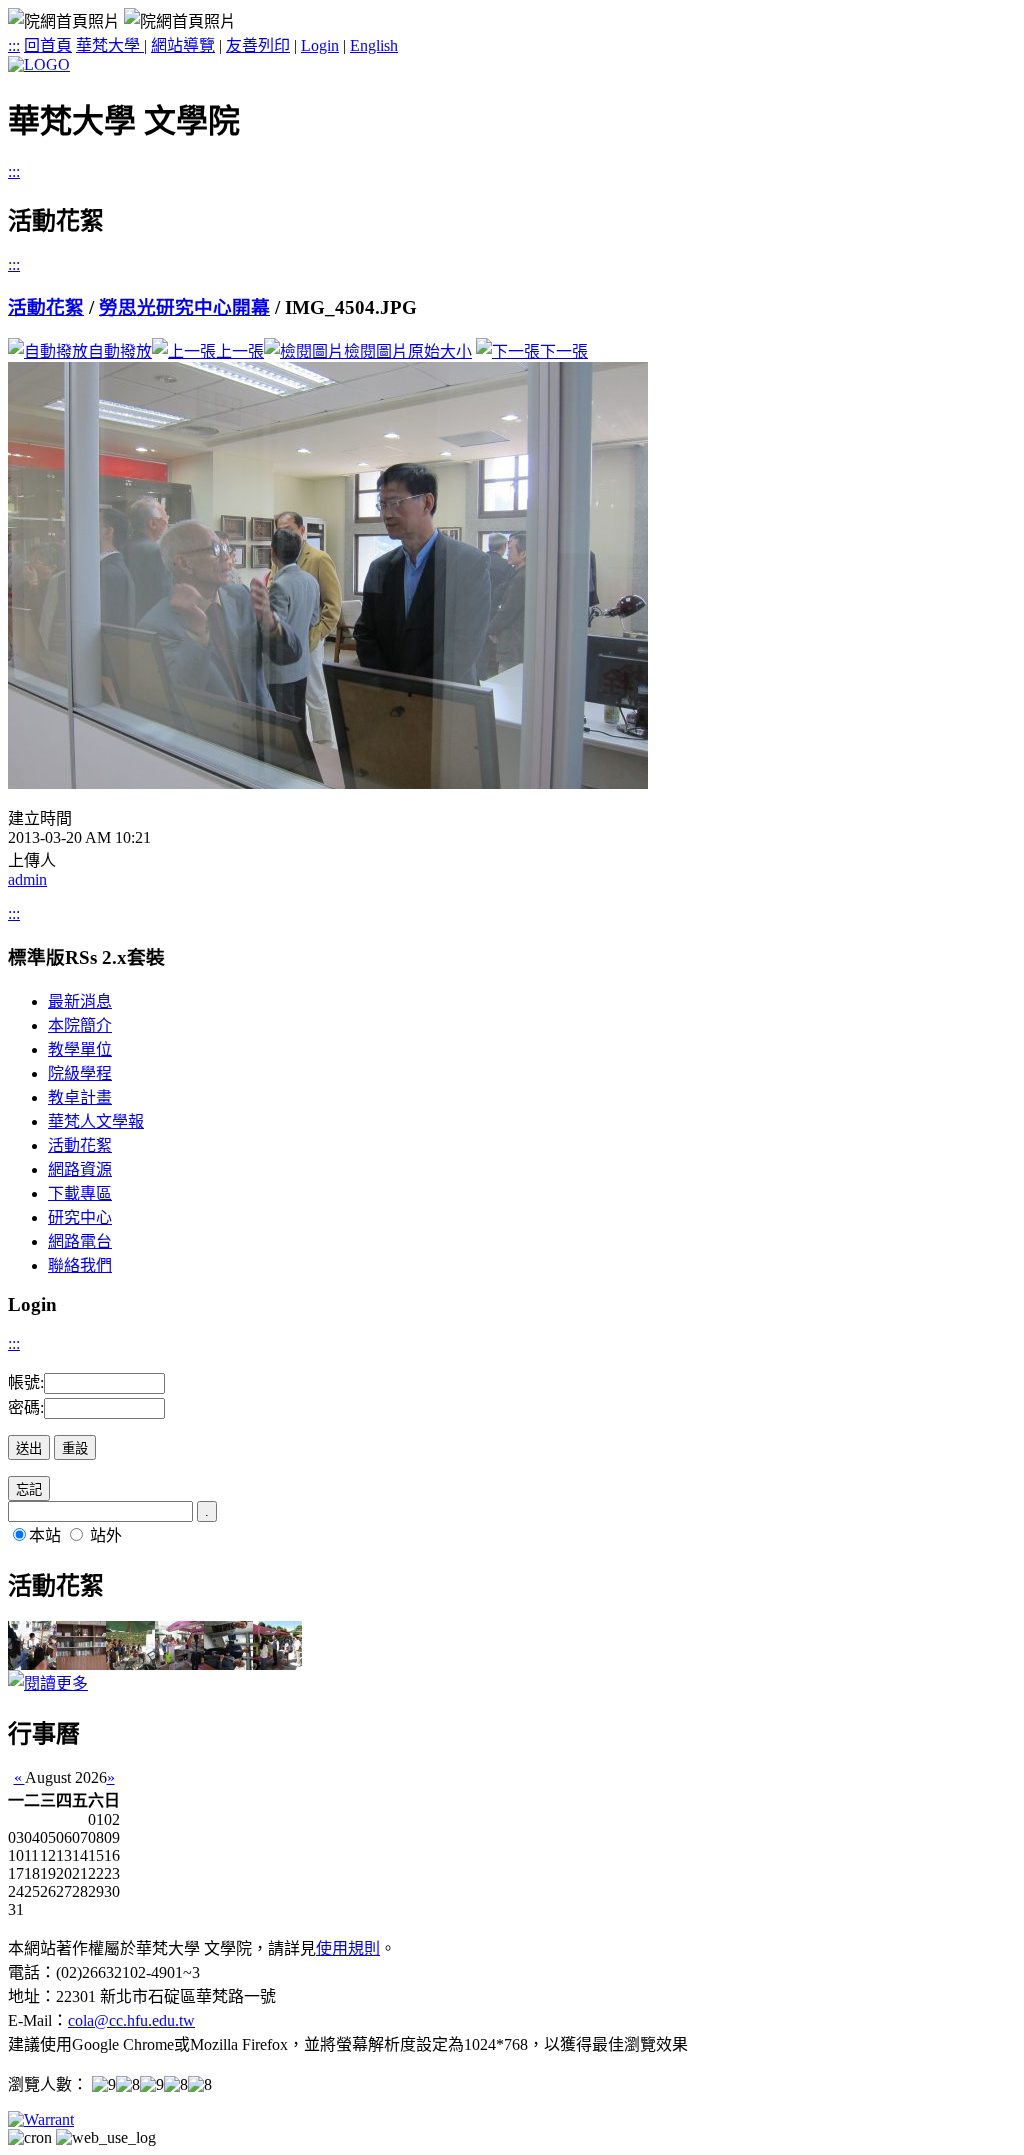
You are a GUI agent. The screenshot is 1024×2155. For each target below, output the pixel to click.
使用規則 (348, 1948)
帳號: (26, 1382)
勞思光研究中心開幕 (184, 307)
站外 (106, 1535)
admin (27, 879)
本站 (45, 1535)
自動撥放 (120, 351)
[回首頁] (39, 64)
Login (320, 45)
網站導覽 (183, 45)
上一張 (240, 351)
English (374, 45)
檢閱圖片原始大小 (408, 351)
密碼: (26, 1407)
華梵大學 (110, 45)
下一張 (564, 351)
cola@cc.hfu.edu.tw (131, 2020)
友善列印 (258, 45)
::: (14, 45)
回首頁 (48, 45)
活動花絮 (46, 307)
